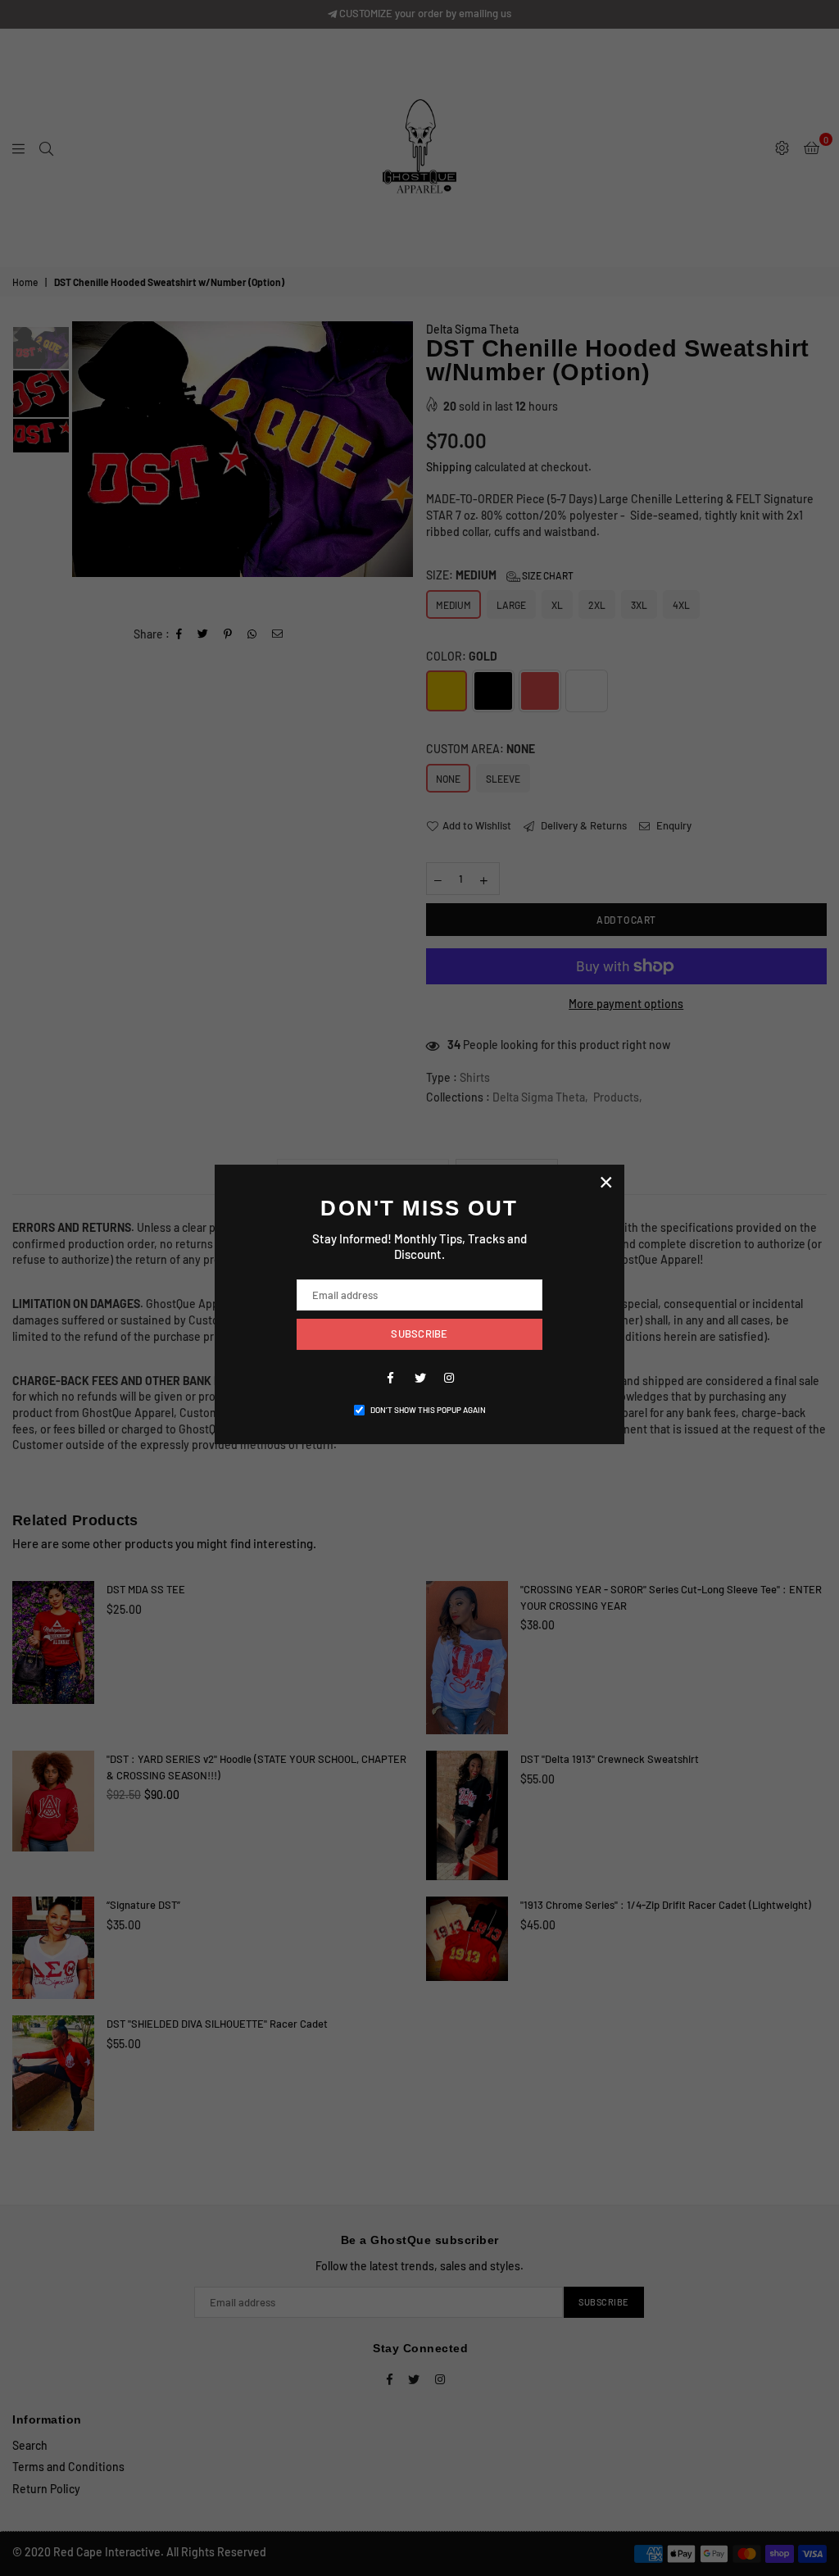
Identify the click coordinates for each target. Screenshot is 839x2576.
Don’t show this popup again (428, 1410)
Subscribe (419, 1333)
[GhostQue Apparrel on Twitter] (419, 1377)
